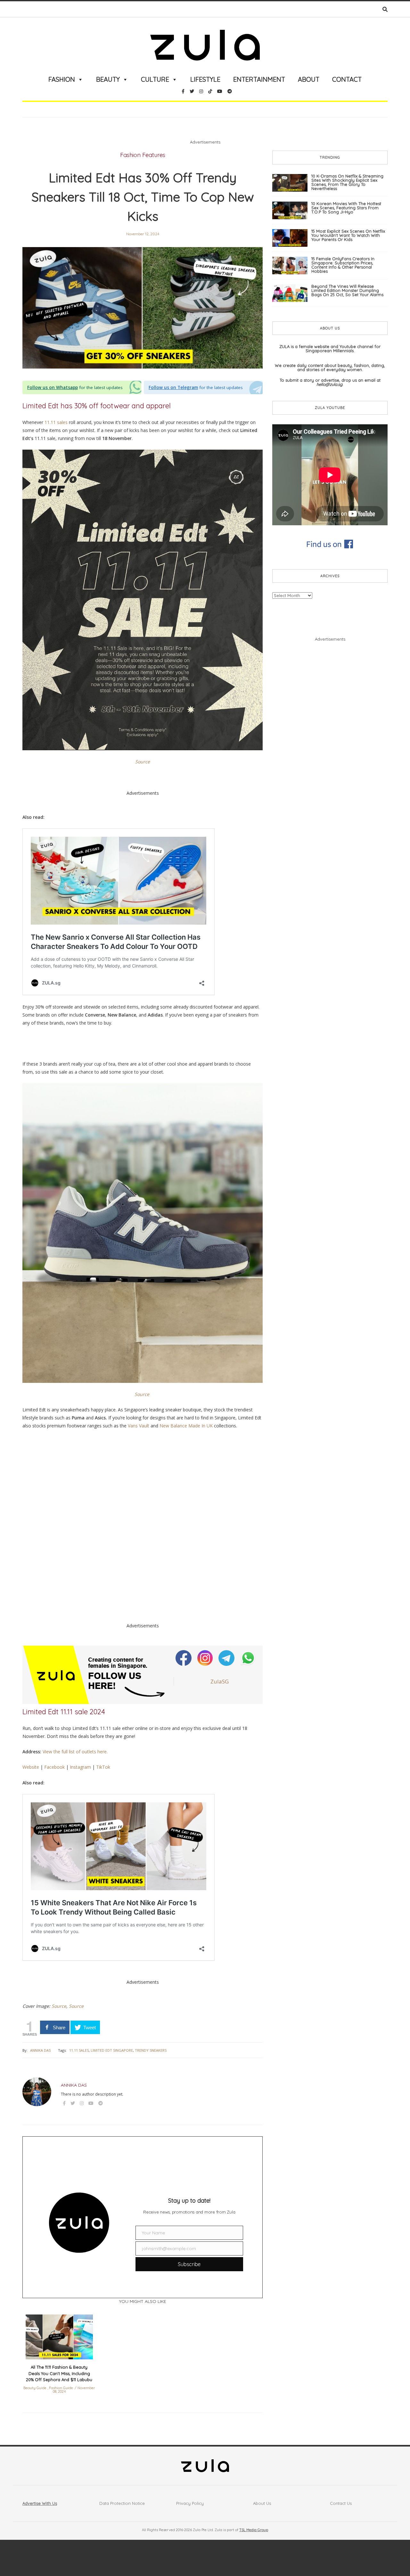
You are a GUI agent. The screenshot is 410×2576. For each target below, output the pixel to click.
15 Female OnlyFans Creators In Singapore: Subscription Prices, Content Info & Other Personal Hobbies (343, 265)
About (309, 79)
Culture (155, 79)
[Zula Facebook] (184, 1658)
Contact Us (341, 2503)
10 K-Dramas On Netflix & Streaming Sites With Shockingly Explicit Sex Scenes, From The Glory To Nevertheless (347, 182)
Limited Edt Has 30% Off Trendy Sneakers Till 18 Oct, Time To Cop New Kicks (143, 197)
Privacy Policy (190, 2503)
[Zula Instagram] (206, 1658)
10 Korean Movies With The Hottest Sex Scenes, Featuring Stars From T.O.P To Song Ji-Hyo (346, 208)
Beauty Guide (35, 2388)
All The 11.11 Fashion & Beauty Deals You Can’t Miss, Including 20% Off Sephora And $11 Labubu (59, 2373)
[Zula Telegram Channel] (227, 1658)
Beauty (108, 79)
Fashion (62, 79)
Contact (347, 79)
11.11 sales (79, 2050)
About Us (262, 2503)
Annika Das (40, 2050)
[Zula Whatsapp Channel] (248, 1658)
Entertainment (259, 79)
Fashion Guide (61, 2388)
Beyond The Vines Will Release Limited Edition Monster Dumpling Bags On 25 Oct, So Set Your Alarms (347, 290)
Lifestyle (205, 79)
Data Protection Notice (122, 2503)
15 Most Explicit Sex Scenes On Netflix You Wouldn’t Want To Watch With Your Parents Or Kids (348, 235)
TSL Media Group (254, 2530)
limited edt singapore (112, 2050)
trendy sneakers (151, 2050)
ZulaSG (220, 1681)
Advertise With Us (40, 2503)
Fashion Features (143, 155)
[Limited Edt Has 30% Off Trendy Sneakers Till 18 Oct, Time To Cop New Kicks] (143, 308)
